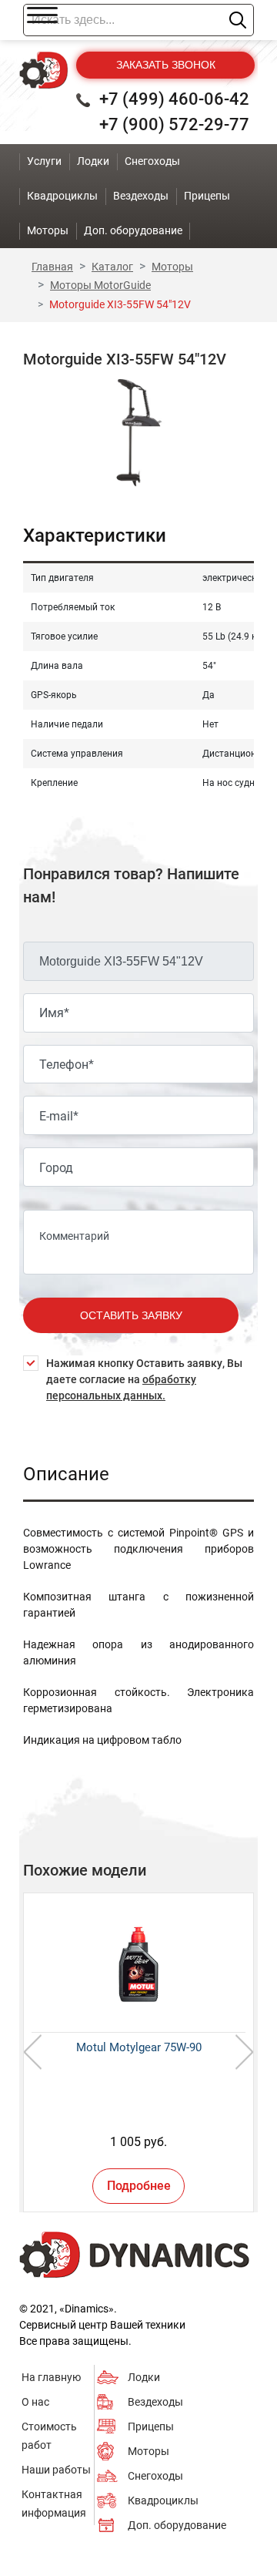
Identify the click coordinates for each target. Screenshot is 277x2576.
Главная (52, 267)
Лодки (144, 2377)
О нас (35, 2402)
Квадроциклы (163, 2500)
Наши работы (56, 2470)
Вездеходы (155, 2402)
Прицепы (151, 2427)
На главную (51, 2377)
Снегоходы (155, 2476)
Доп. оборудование (177, 2525)
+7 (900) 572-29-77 (174, 124)
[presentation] (33, 2052)
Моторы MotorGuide (100, 285)
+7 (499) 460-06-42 (174, 99)
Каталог (112, 267)
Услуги (44, 161)
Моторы (172, 267)
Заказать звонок (166, 65)
